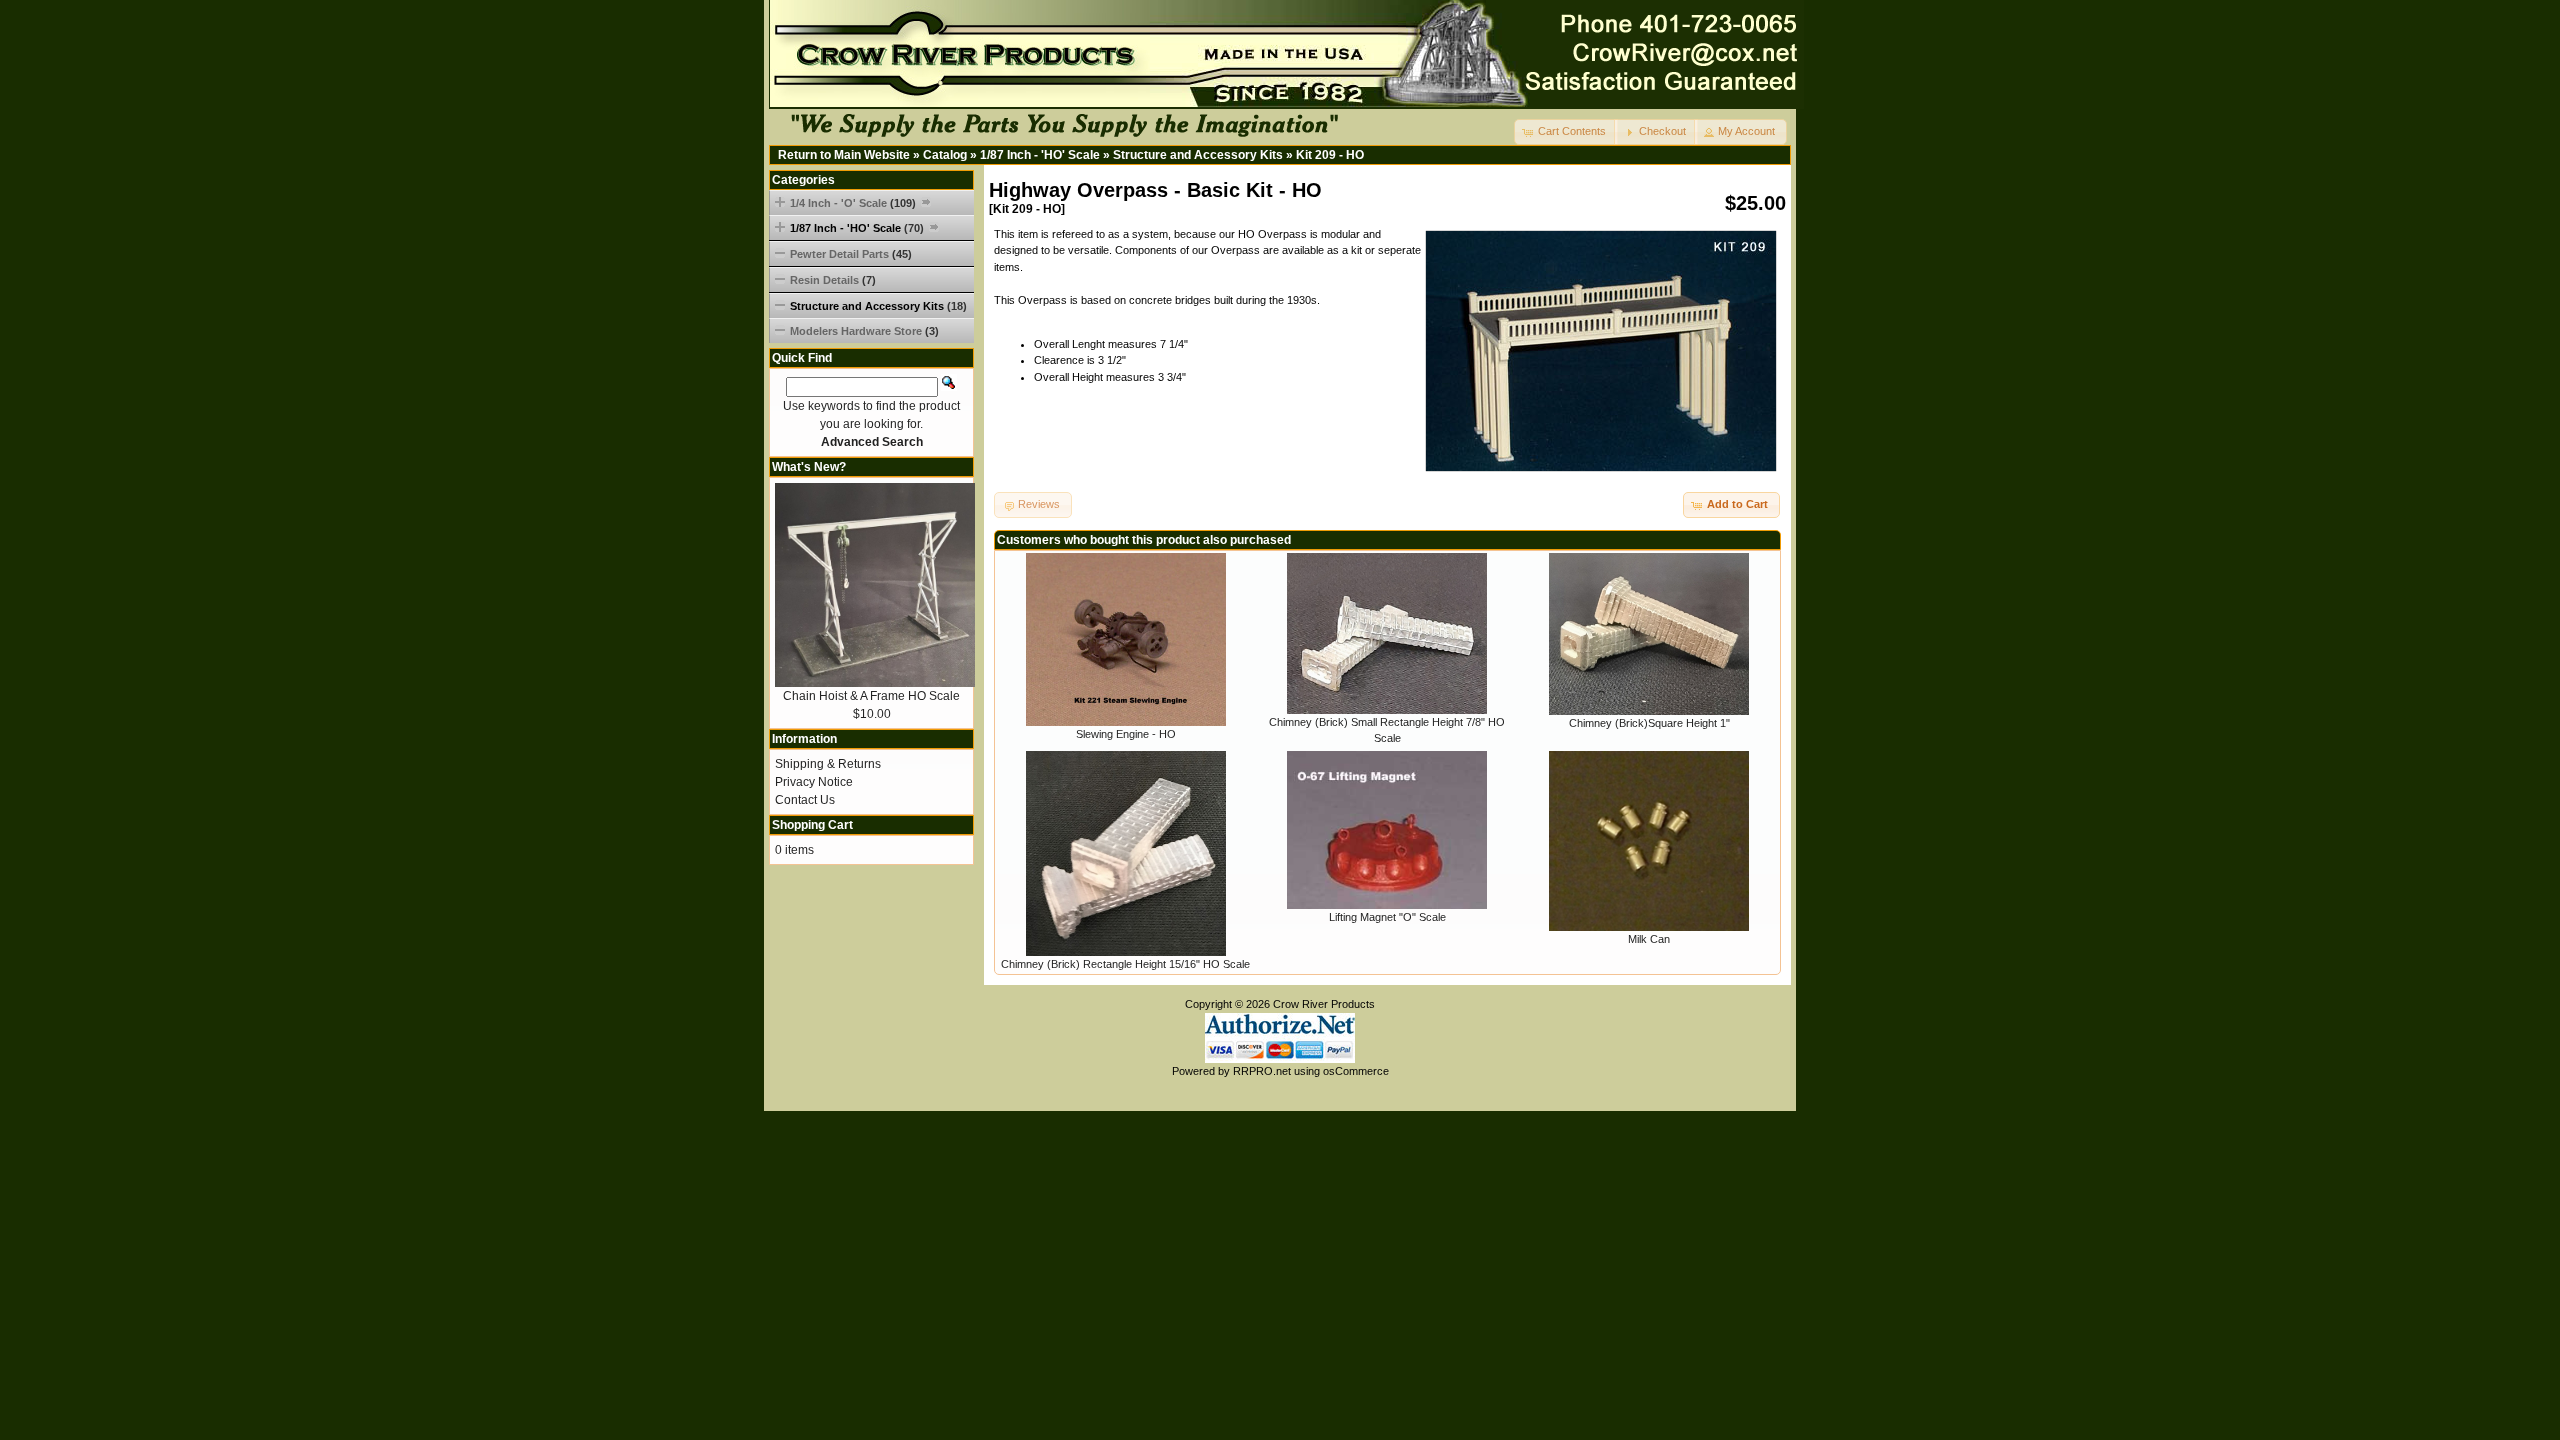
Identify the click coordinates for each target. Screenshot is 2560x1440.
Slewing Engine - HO (1126, 734)
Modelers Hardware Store (864, 331)
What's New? (809, 467)
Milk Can (1649, 939)
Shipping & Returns (828, 764)
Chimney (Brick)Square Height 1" (1649, 723)
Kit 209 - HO (1330, 155)
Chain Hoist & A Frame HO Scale (871, 696)
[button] (1566, 132)
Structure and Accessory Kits (1198, 155)
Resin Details (833, 280)
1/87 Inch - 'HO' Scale (1040, 155)
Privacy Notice (814, 782)
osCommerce (1356, 1071)
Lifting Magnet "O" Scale (1387, 917)
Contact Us (805, 800)
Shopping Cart (812, 825)
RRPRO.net (1262, 1071)
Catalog (945, 155)
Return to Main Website (844, 155)
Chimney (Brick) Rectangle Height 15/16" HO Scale (1125, 964)
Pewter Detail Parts (851, 254)
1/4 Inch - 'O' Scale (853, 203)
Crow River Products (1324, 1004)
